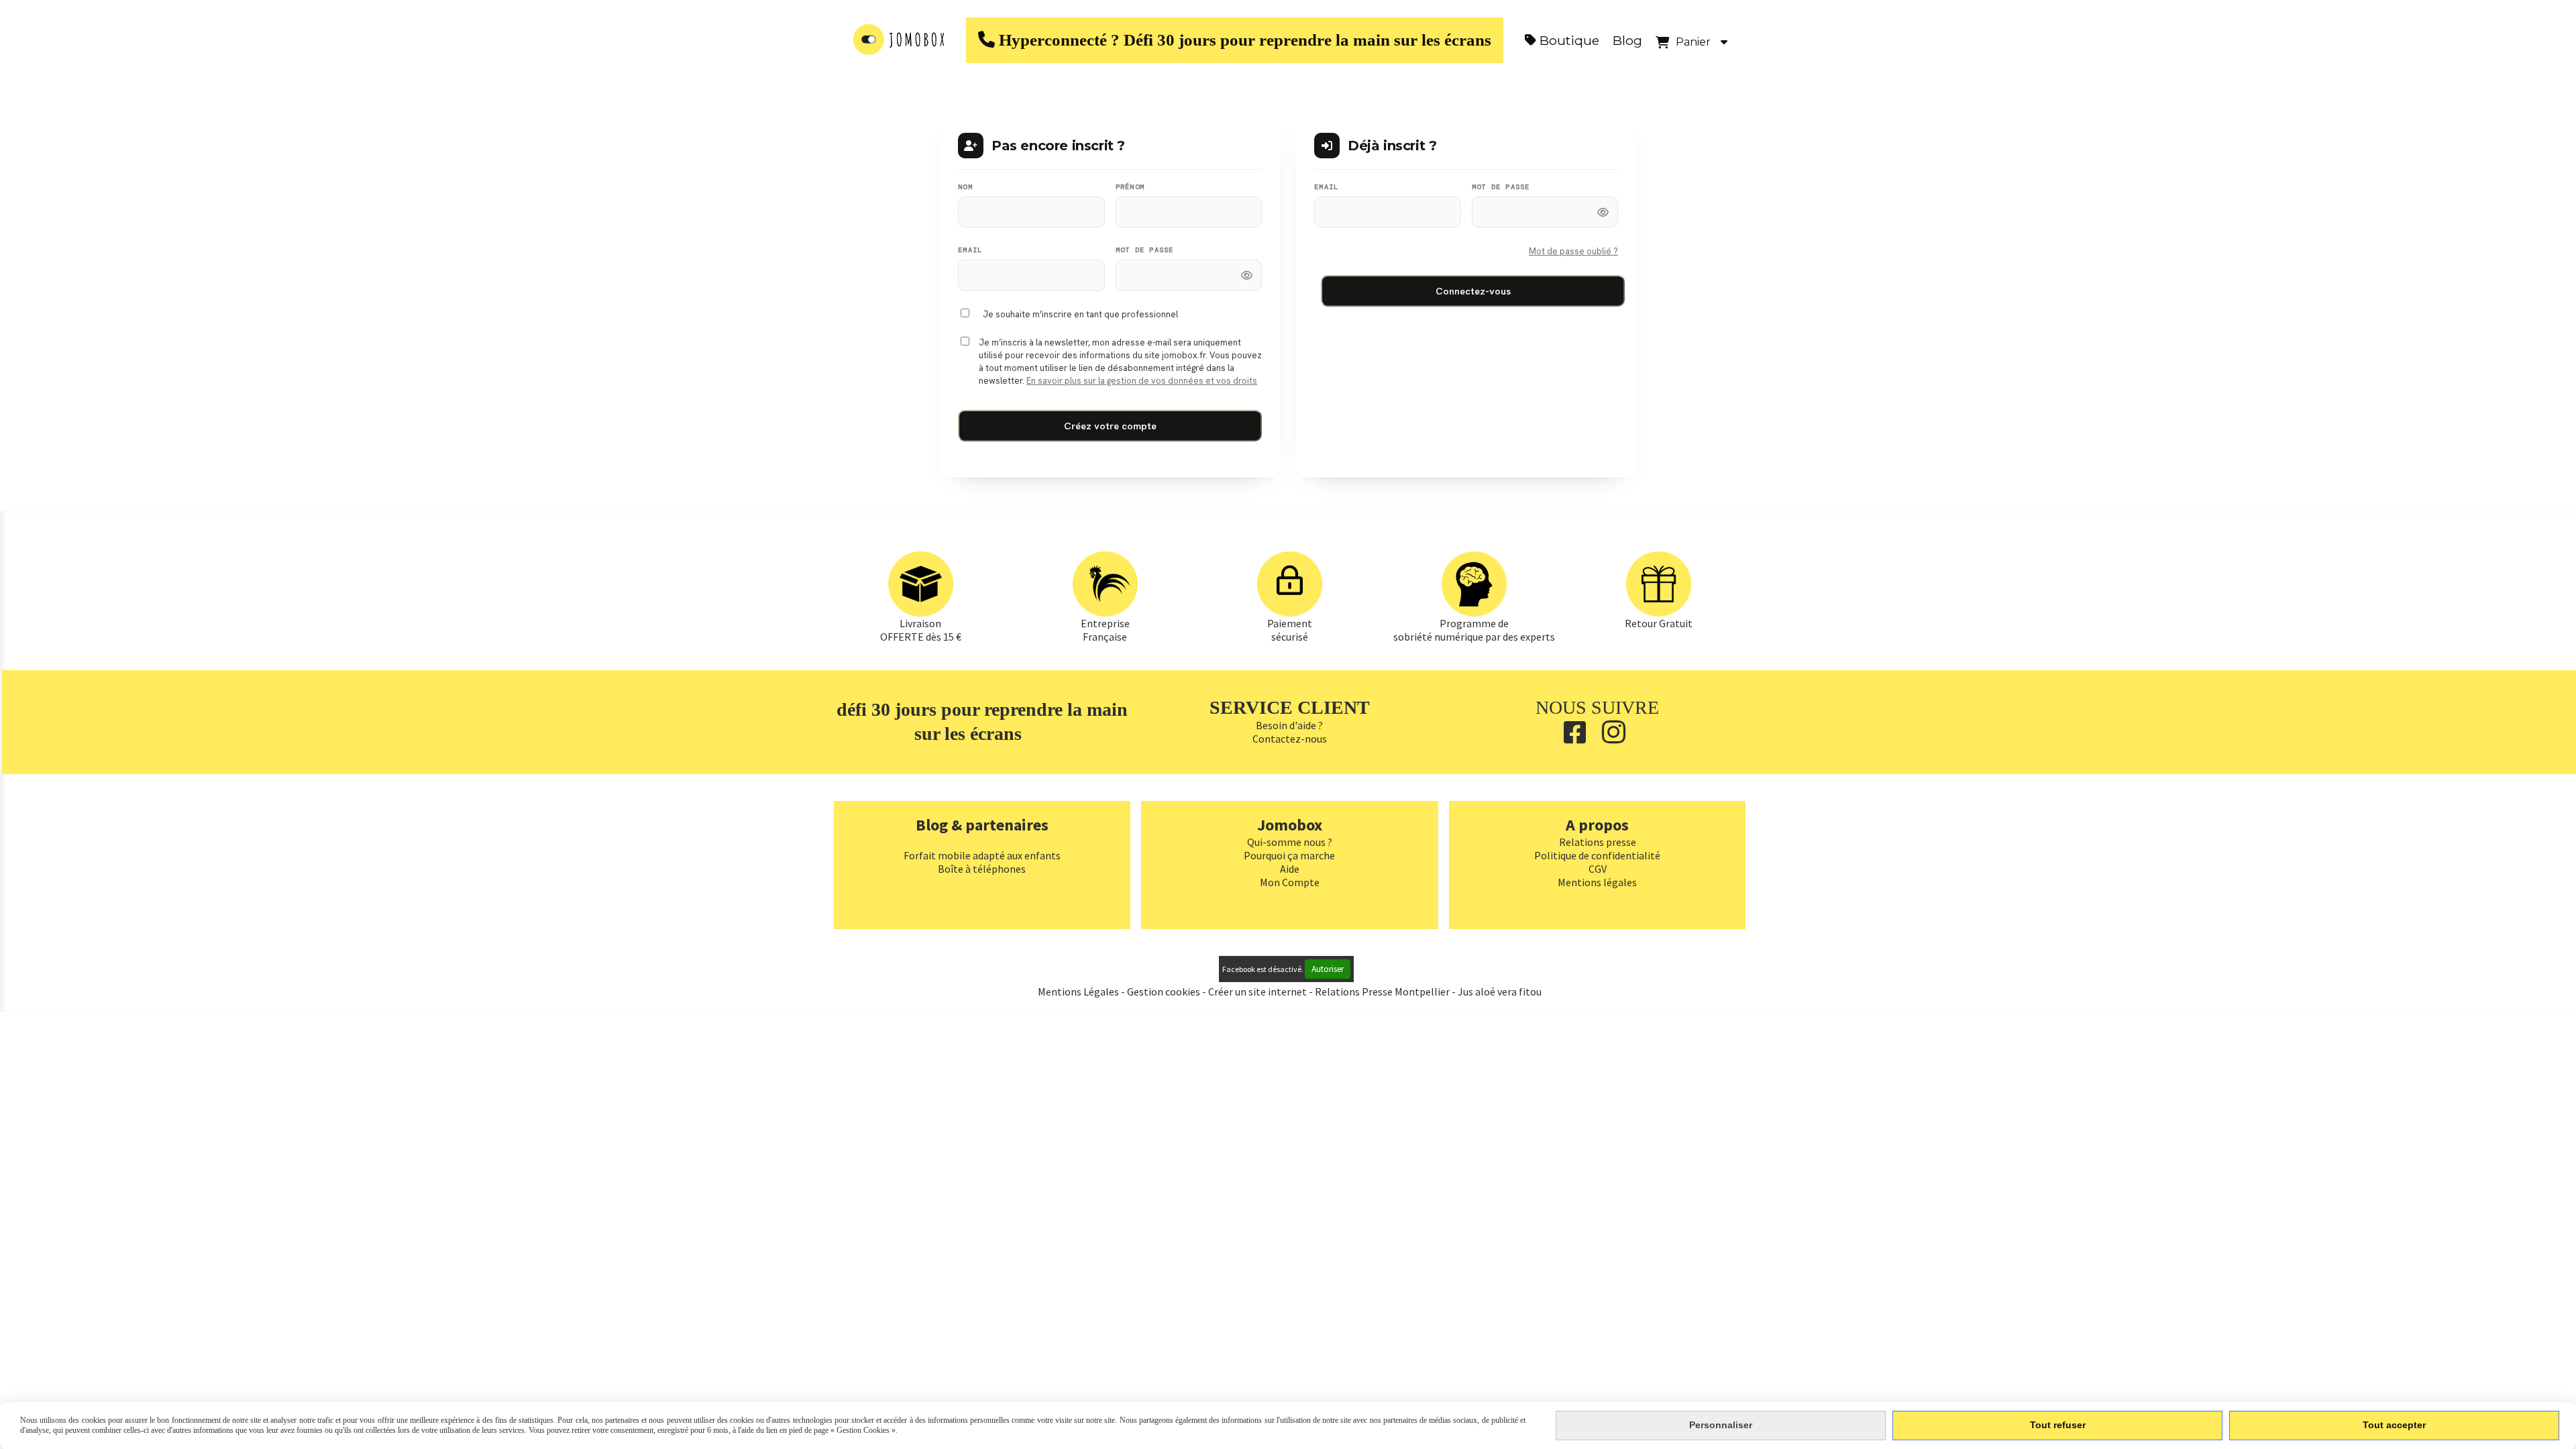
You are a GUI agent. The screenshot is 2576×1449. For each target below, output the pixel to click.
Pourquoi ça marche (1289, 855)
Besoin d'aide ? (1289, 725)
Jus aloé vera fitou (1500, 991)
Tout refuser (2058, 1425)
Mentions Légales (1078, 991)
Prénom (1130, 187)
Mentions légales (1597, 882)
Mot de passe (1145, 250)
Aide (1290, 869)
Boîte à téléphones (982, 869)
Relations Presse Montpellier (1383, 991)
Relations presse (1598, 842)
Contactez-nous (1290, 739)
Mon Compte (1290, 882)
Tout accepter (2394, 1425)
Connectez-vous (1473, 291)
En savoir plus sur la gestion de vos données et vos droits (1142, 381)
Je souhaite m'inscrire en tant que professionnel (1080, 314)
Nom (965, 187)
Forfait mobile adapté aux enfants (982, 855)
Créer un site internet (1257, 991)
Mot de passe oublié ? (1573, 251)
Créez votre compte (1110, 426)
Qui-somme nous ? (1290, 842)
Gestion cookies (1165, 991)
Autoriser (1328, 969)
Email (970, 250)
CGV (1598, 869)
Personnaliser (1721, 1425)
